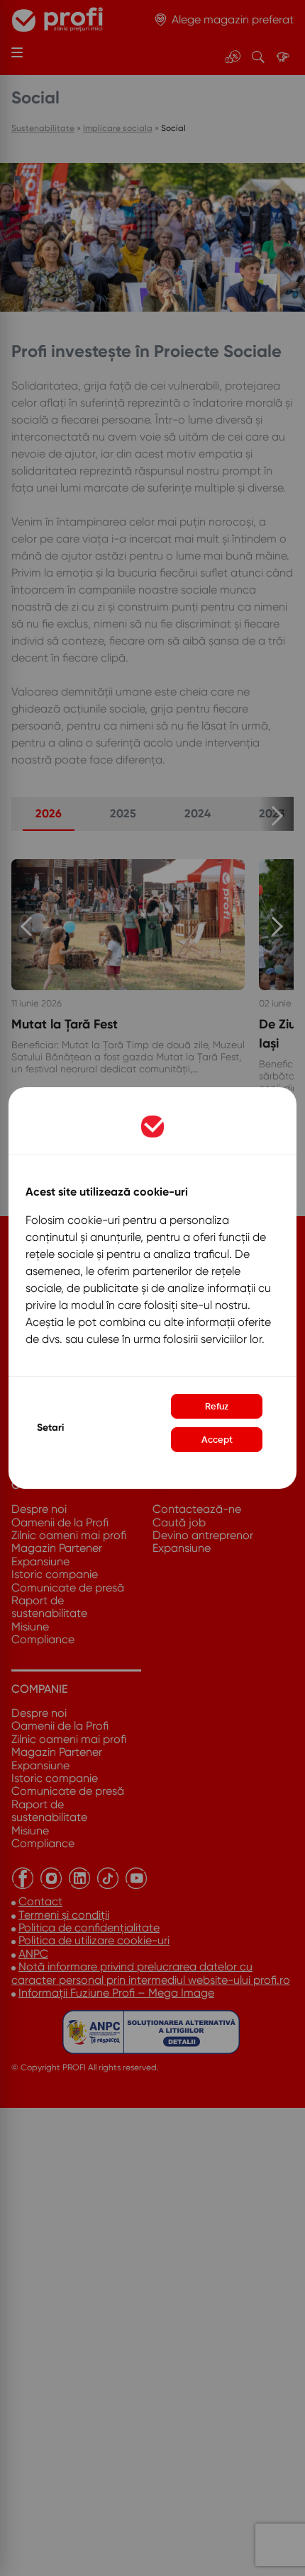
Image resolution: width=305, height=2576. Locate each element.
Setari (50, 1428)
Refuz (217, 1406)
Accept (217, 1440)
